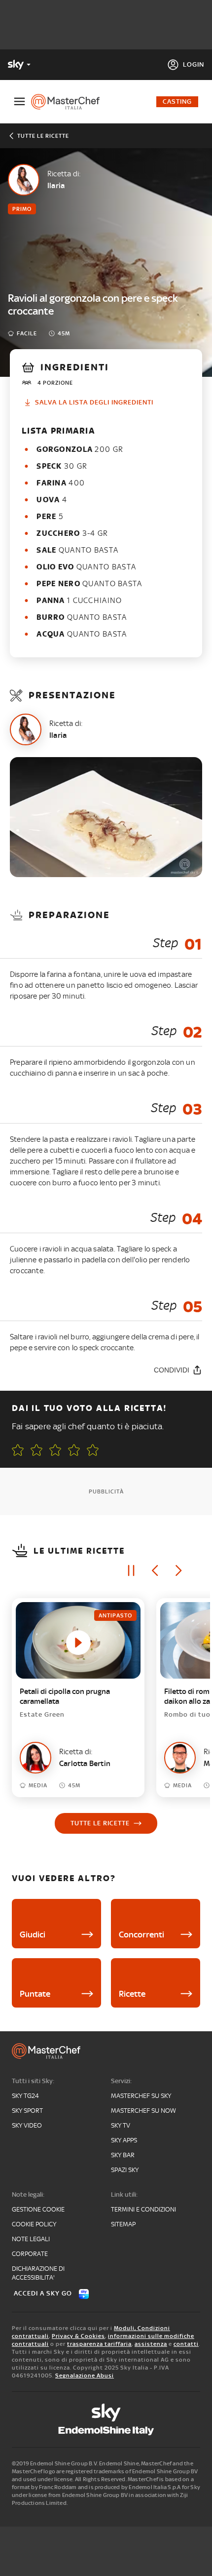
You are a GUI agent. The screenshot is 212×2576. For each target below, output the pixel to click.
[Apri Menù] (19, 101)
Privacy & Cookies (78, 2336)
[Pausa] (131, 1570)
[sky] (106, 2413)
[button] (93, 1450)
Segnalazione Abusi (85, 2375)
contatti (186, 2344)
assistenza (151, 2344)
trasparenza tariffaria (99, 2344)
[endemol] (106, 2431)
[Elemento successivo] (178, 1570)
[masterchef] (69, 102)
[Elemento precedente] (155, 1570)
